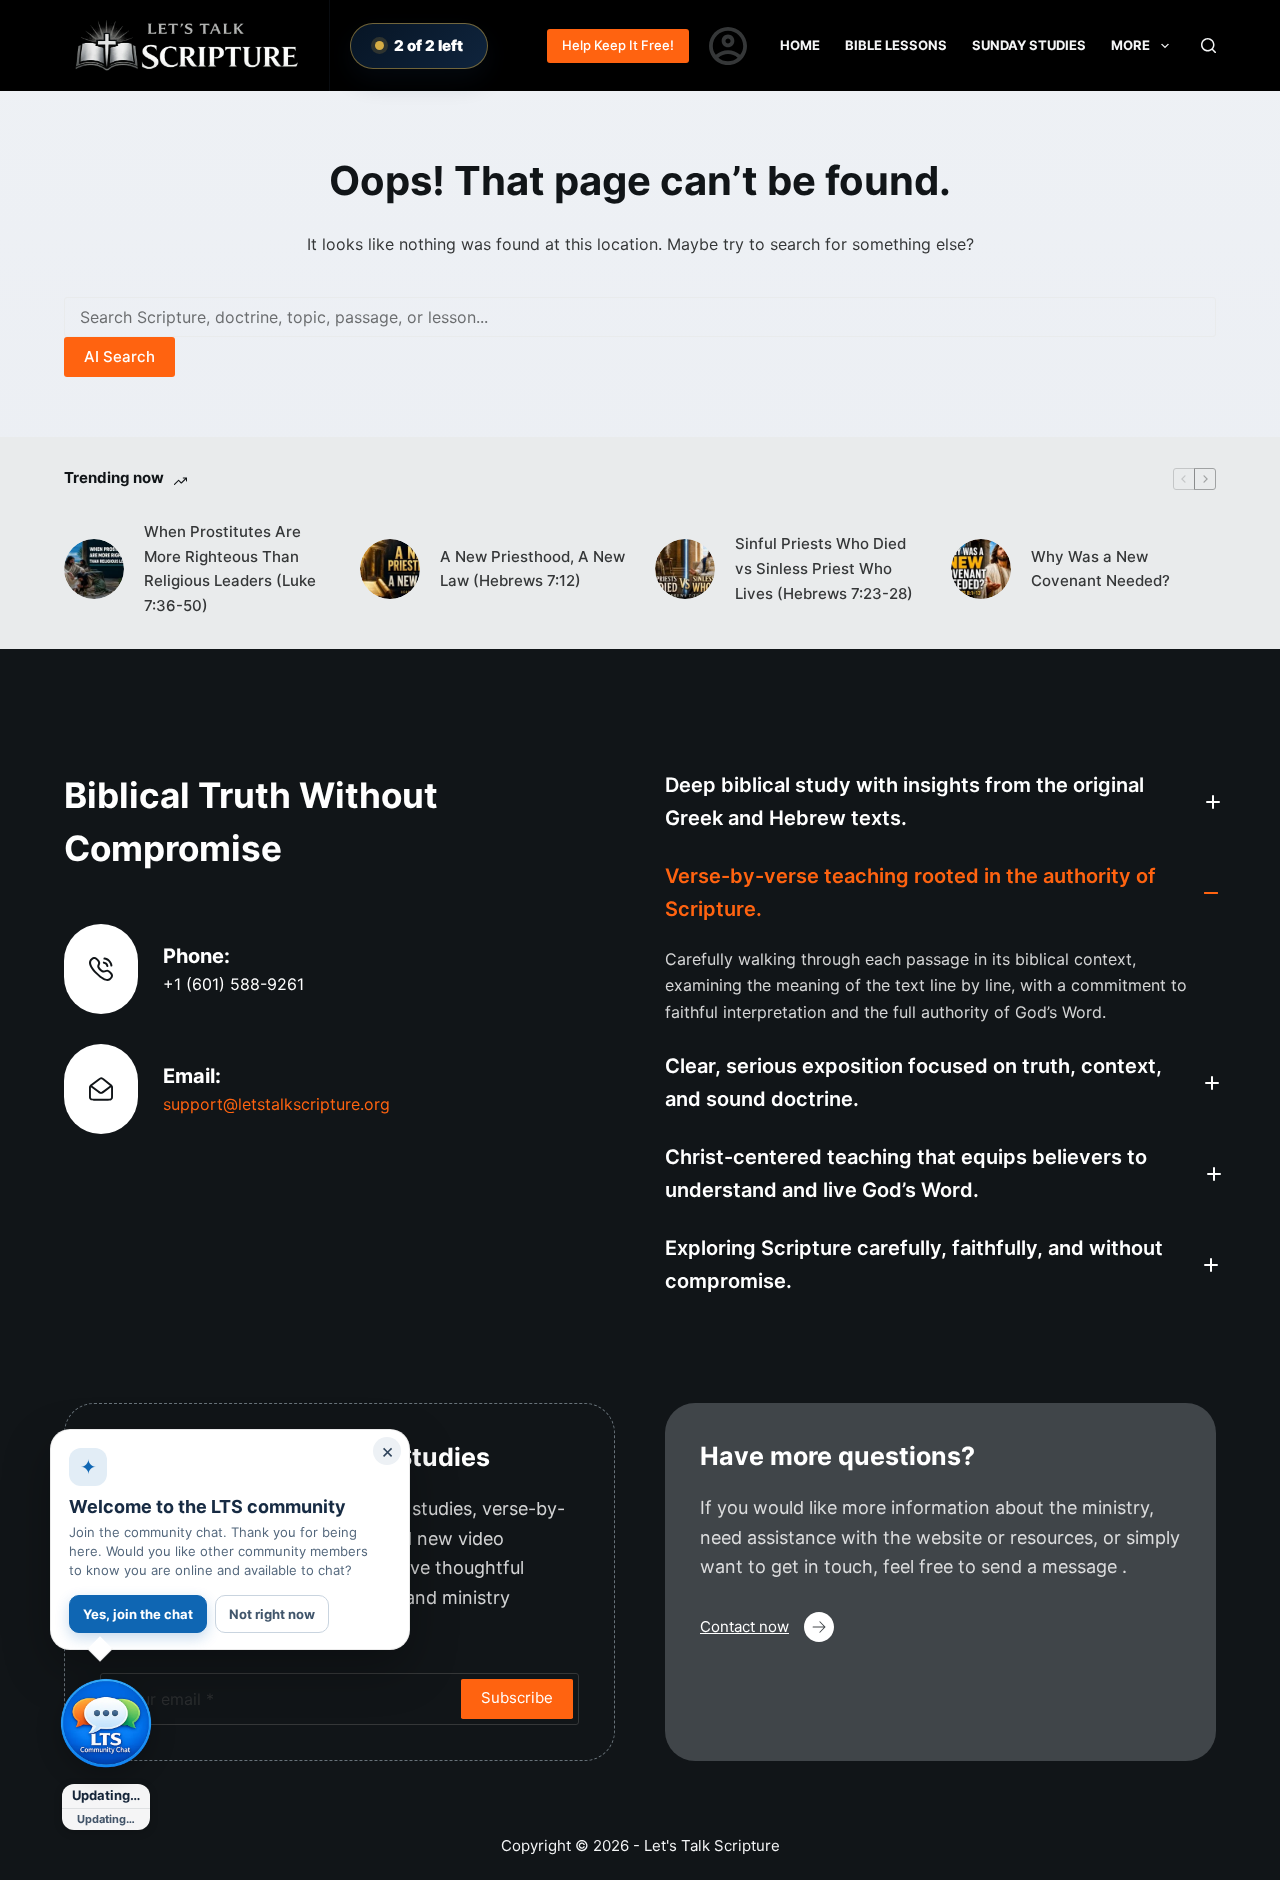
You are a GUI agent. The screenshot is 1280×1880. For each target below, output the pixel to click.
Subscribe (517, 1697)
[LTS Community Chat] (106, 1724)
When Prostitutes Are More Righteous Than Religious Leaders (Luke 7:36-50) (230, 568)
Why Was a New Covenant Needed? (1100, 569)
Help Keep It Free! (618, 45)
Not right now (272, 1614)
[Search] (1208, 45)
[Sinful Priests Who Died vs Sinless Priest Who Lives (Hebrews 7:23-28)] (685, 569)
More (1130, 45)
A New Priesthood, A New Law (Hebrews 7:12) (532, 569)
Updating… (106, 1795)
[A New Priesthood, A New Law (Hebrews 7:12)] (390, 569)
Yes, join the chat (138, 1614)
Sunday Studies (1029, 45)
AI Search (119, 356)
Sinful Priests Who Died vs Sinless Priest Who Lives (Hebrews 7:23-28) (824, 568)
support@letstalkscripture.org (276, 1104)
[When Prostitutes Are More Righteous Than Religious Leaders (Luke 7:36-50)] (94, 569)
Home (800, 45)
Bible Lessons (896, 45)
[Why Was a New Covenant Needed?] (981, 569)
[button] (940, 802)
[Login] (728, 46)
